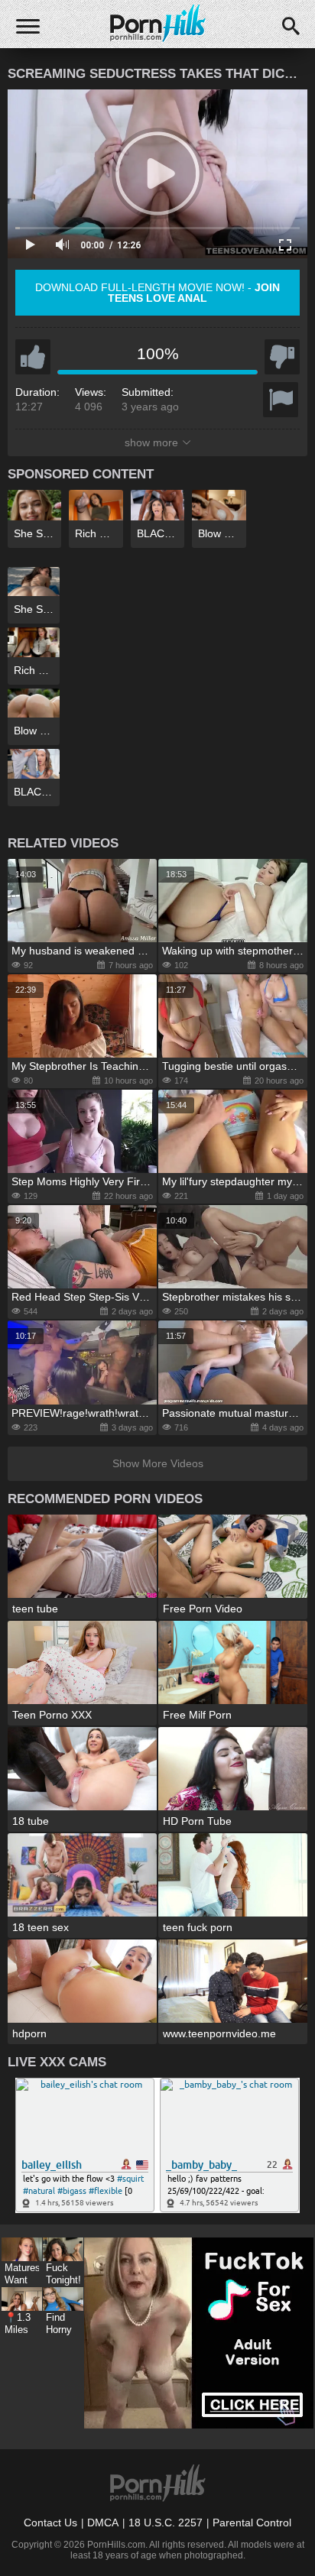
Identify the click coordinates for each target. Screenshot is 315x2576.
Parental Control (252, 2523)
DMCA (103, 2523)
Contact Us (50, 2523)
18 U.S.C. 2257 (166, 2523)
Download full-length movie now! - (157, 293)
